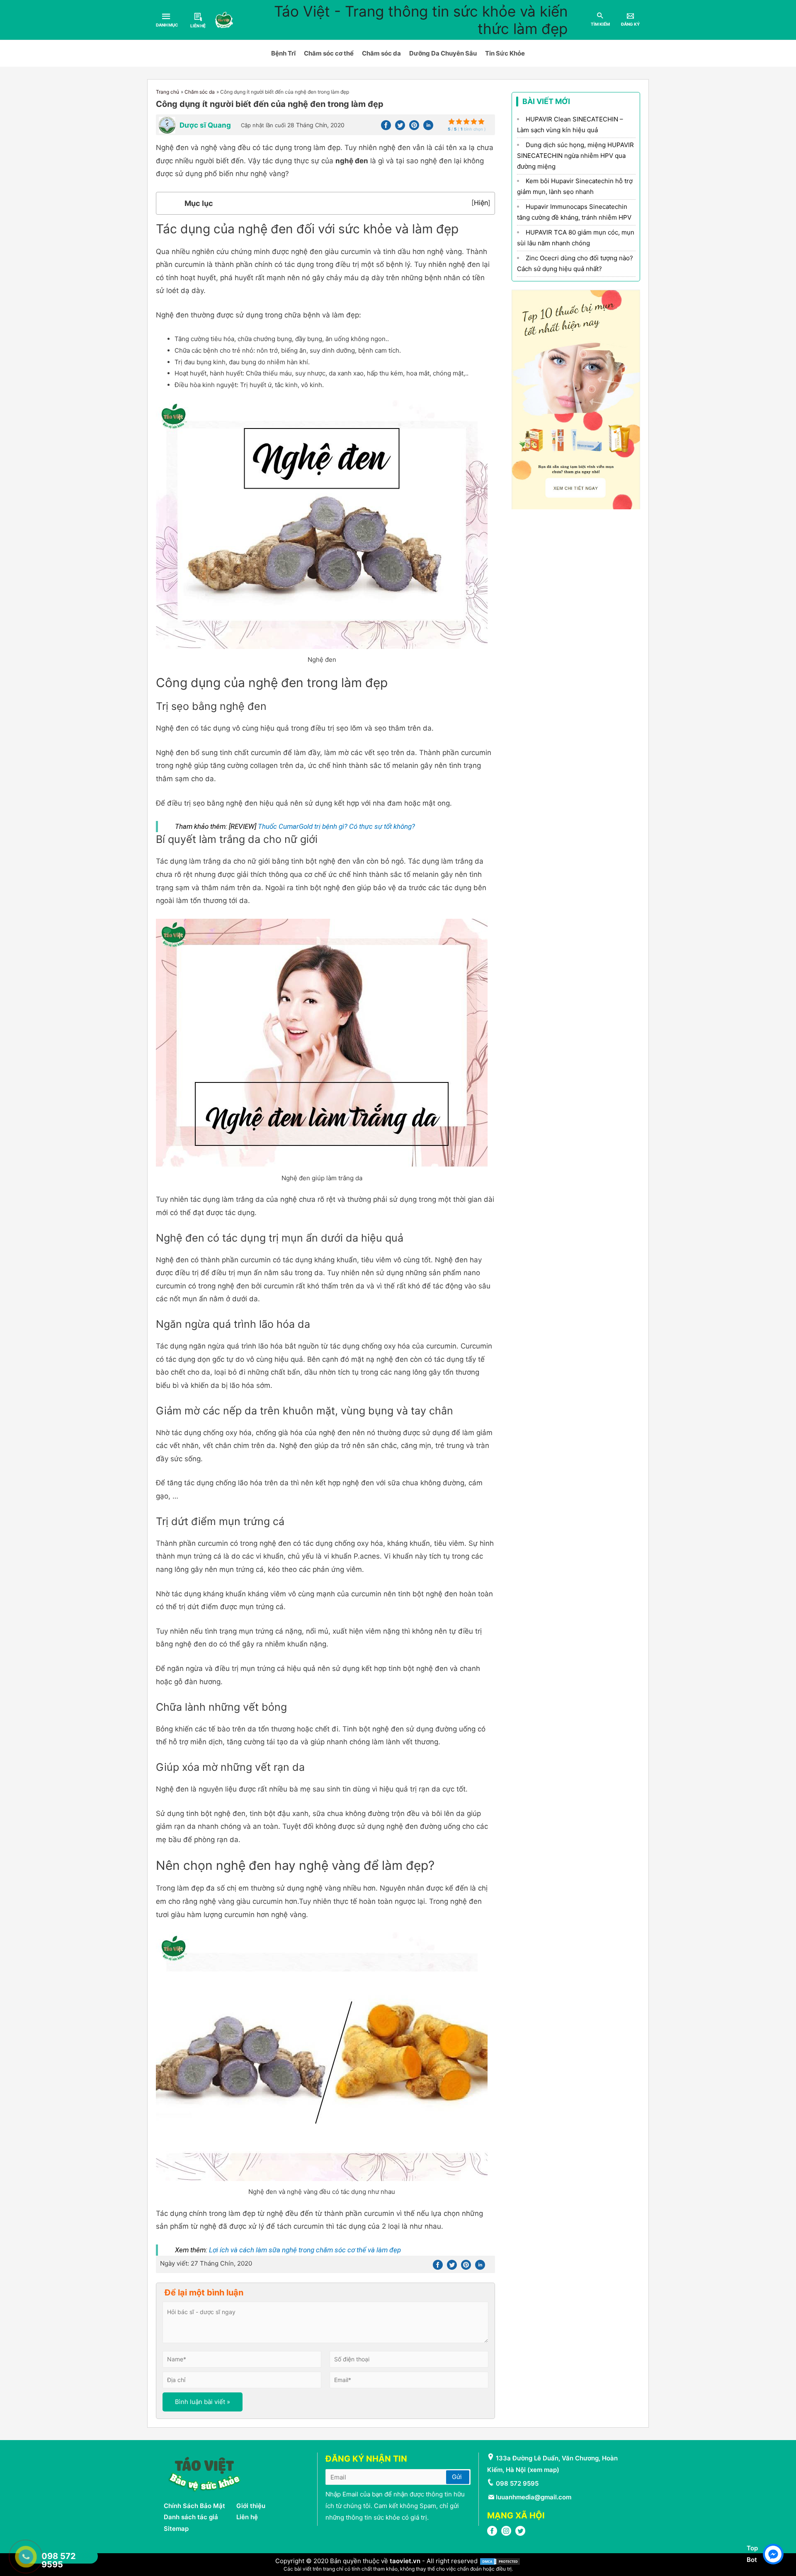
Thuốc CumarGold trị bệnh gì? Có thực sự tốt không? (336, 826)
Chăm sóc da (381, 53)
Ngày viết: (206, 2263)
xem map (543, 2470)
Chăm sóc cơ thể (329, 53)
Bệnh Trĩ (283, 53)
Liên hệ (247, 2517)
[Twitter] (400, 128)
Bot (752, 2560)
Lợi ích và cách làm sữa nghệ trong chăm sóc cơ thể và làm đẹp (305, 2250)
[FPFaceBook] (492, 2534)
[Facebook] (386, 128)
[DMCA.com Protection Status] (500, 2561)
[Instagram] (506, 2534)
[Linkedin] (428, 128)
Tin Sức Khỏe (505, 53)
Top (752, 2548)
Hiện (481, 203)
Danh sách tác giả (191, 2517)
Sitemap (176, 2529)
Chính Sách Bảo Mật (194, 2506)
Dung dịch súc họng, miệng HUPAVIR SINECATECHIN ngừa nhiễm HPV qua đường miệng (575, 156)
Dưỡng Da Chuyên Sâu (443, 53)
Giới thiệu (251, 2506)
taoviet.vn (405, 2561)
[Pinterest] (414, 128)
